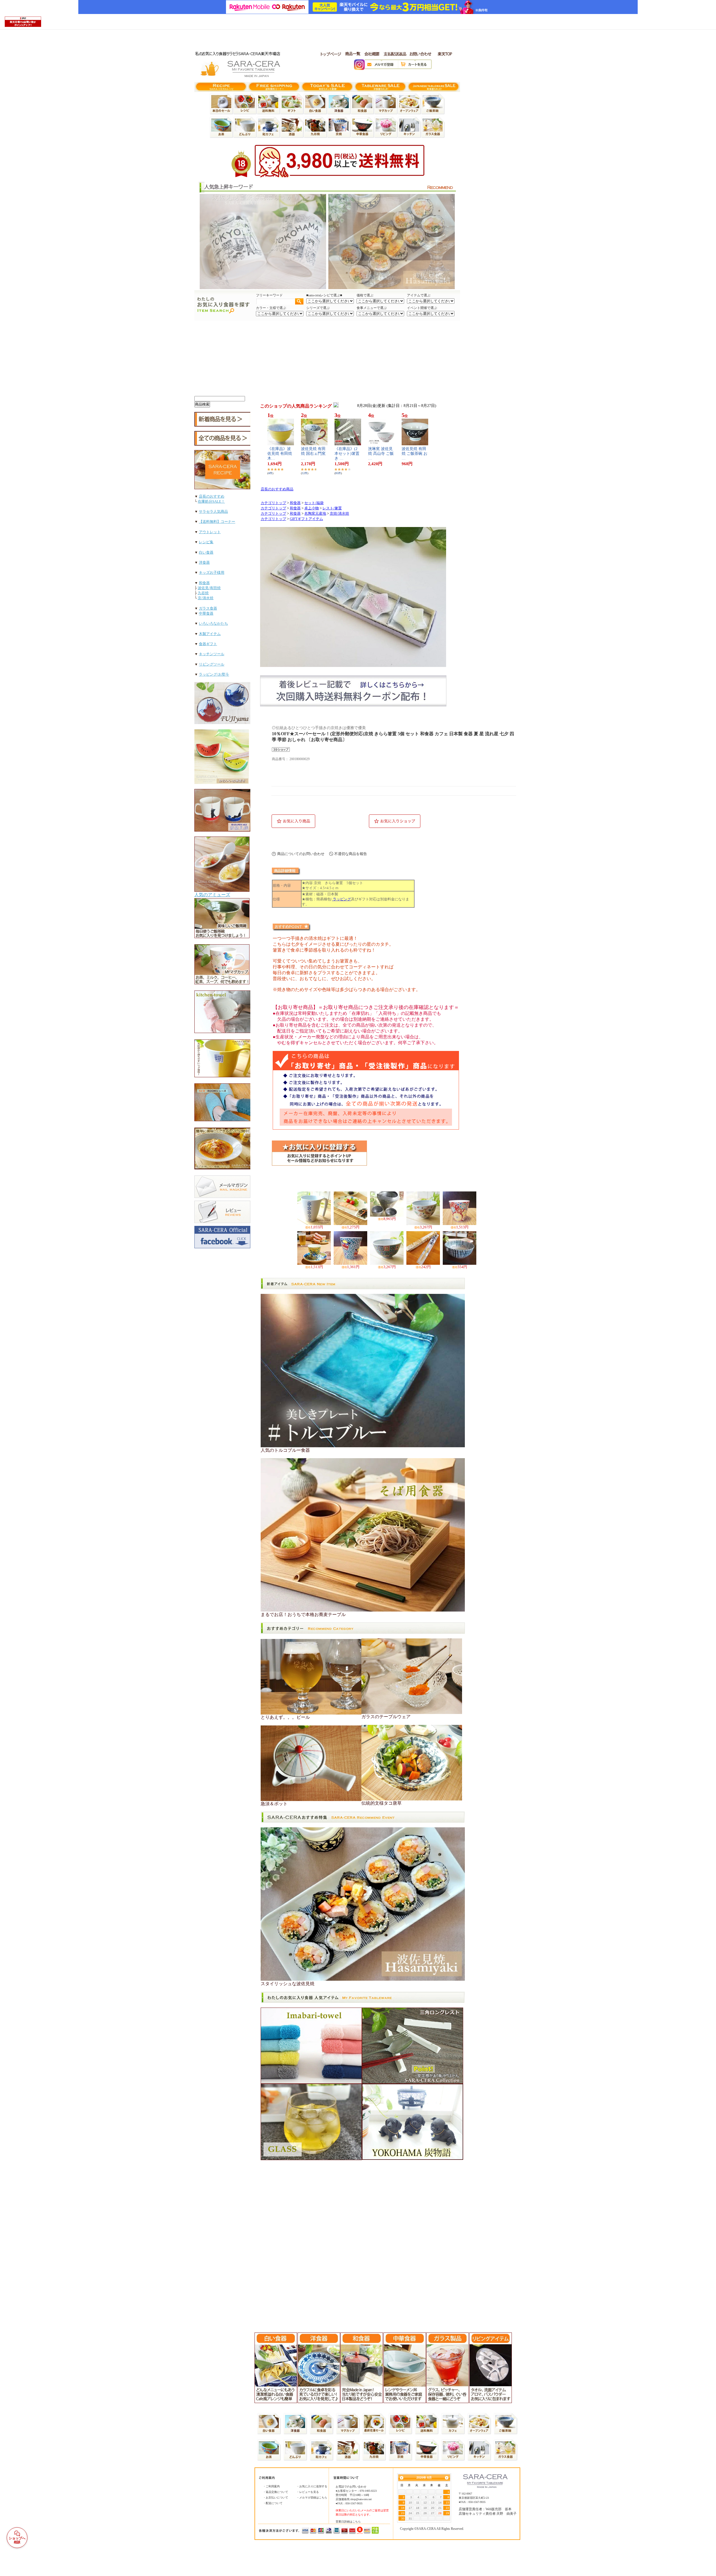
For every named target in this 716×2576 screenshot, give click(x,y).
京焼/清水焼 (339, 514)
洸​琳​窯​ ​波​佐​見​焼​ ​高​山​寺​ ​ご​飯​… (381, 454)
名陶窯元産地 (315, 514)
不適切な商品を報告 (351, 854)
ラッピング (341, 899)
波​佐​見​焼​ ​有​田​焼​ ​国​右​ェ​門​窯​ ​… (314, 454)
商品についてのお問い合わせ (301, 854)
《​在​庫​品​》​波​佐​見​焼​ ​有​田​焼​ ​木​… (280, 454)
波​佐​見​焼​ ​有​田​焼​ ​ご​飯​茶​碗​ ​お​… (414, 454)
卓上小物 (312, 508)
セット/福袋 (314, 503)
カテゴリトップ (273, 503)
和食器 (295, 503)
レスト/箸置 (332, 508)
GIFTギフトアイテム (306, 519)
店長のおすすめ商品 (277, 489)
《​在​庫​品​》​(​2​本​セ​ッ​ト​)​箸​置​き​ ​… (347, 454)
